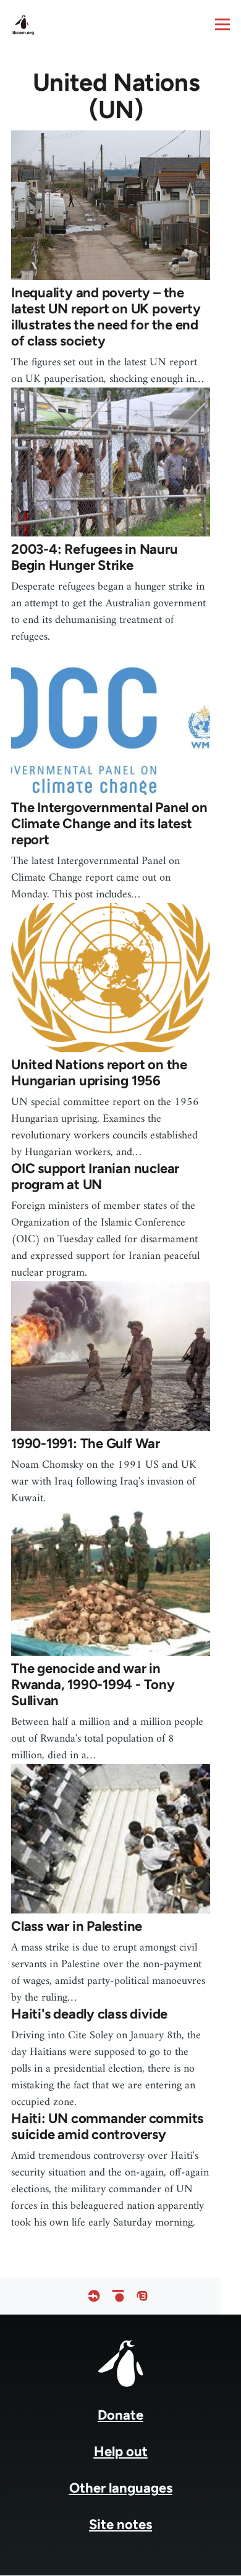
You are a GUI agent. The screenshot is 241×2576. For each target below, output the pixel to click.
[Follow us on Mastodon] (142, 2296)
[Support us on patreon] (118, 2296)
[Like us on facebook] (94, 2296)
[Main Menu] (222, 24)
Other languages (121, 2488)
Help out (121, 2451)
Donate (120, 2415)
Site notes (120, 2524)
